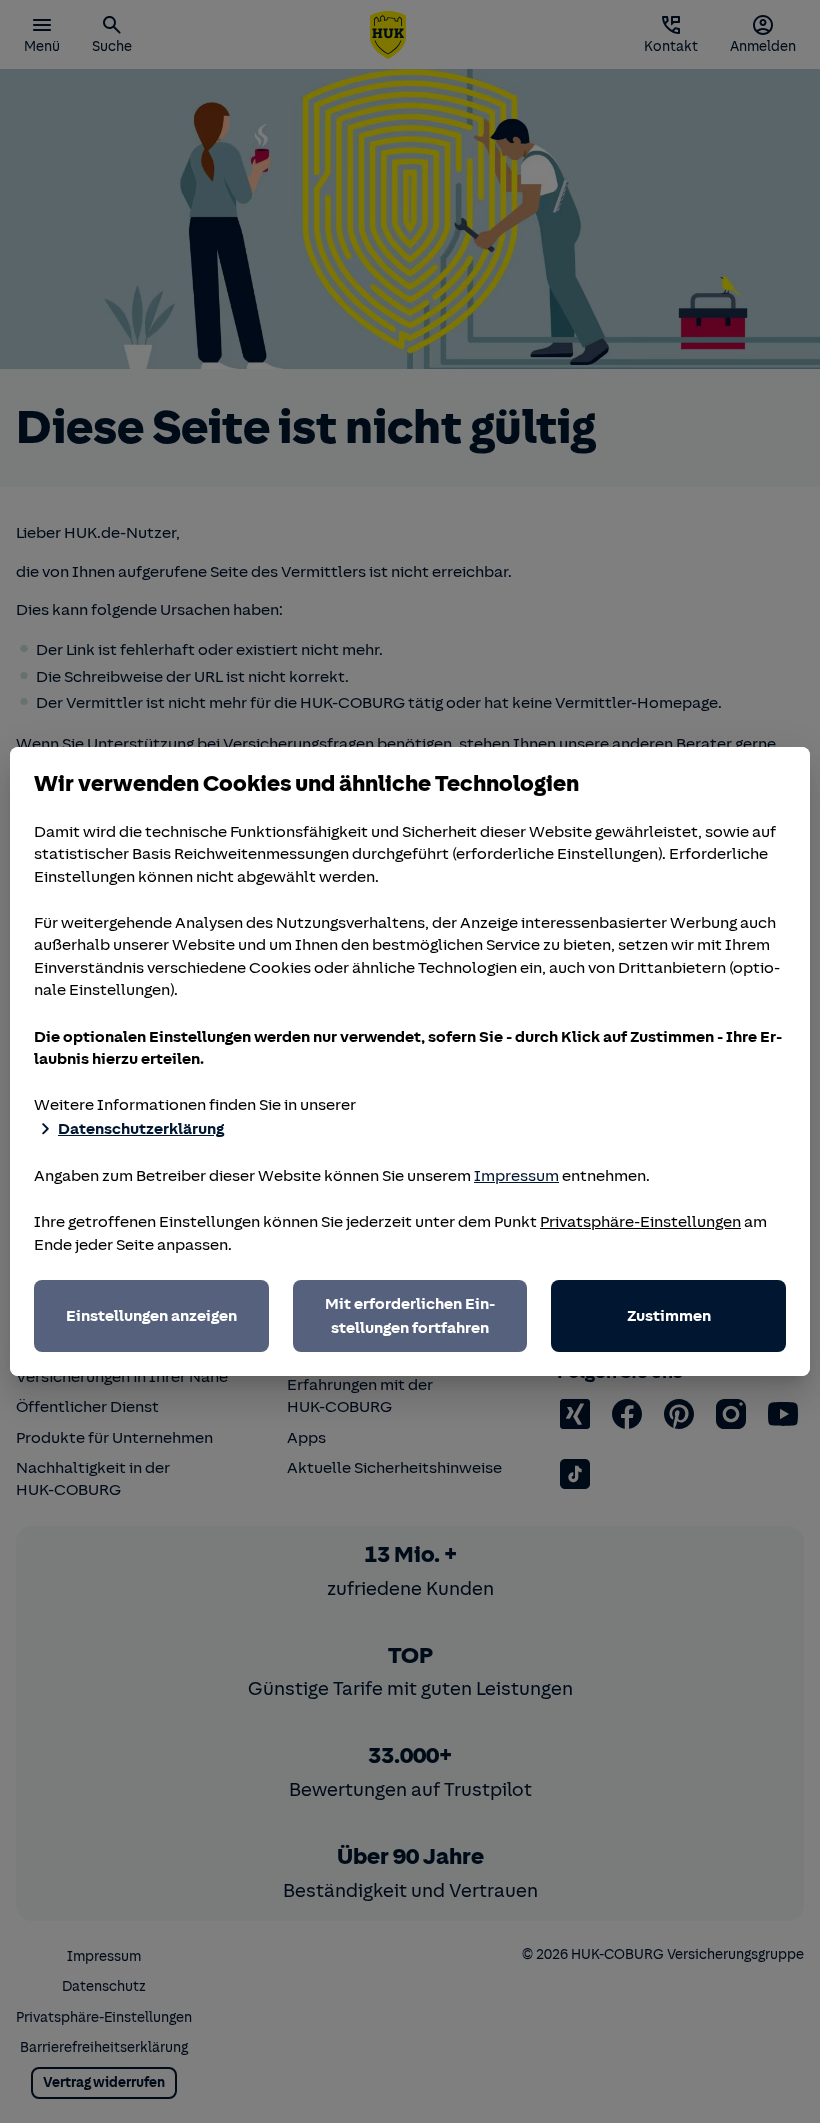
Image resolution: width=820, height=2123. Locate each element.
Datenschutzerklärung (141, 1129)
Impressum (516, 1176)
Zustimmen (669, 1316)
